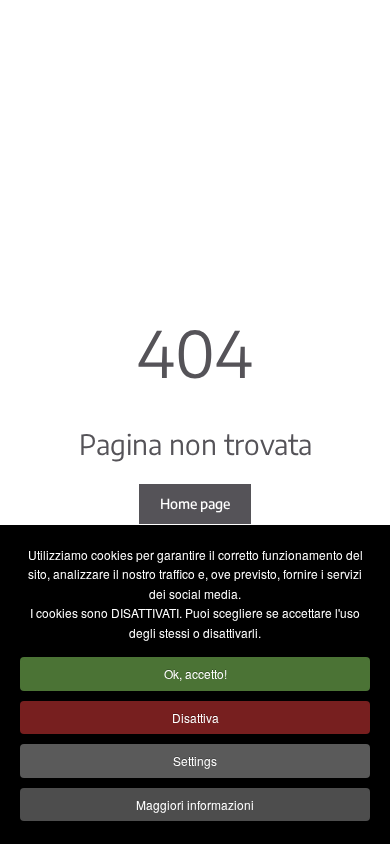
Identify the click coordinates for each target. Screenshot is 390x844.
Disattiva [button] (195, 717)
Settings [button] (195, 760)
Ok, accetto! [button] (195, 673)
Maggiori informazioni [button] (195, 804)
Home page (195, 503)
